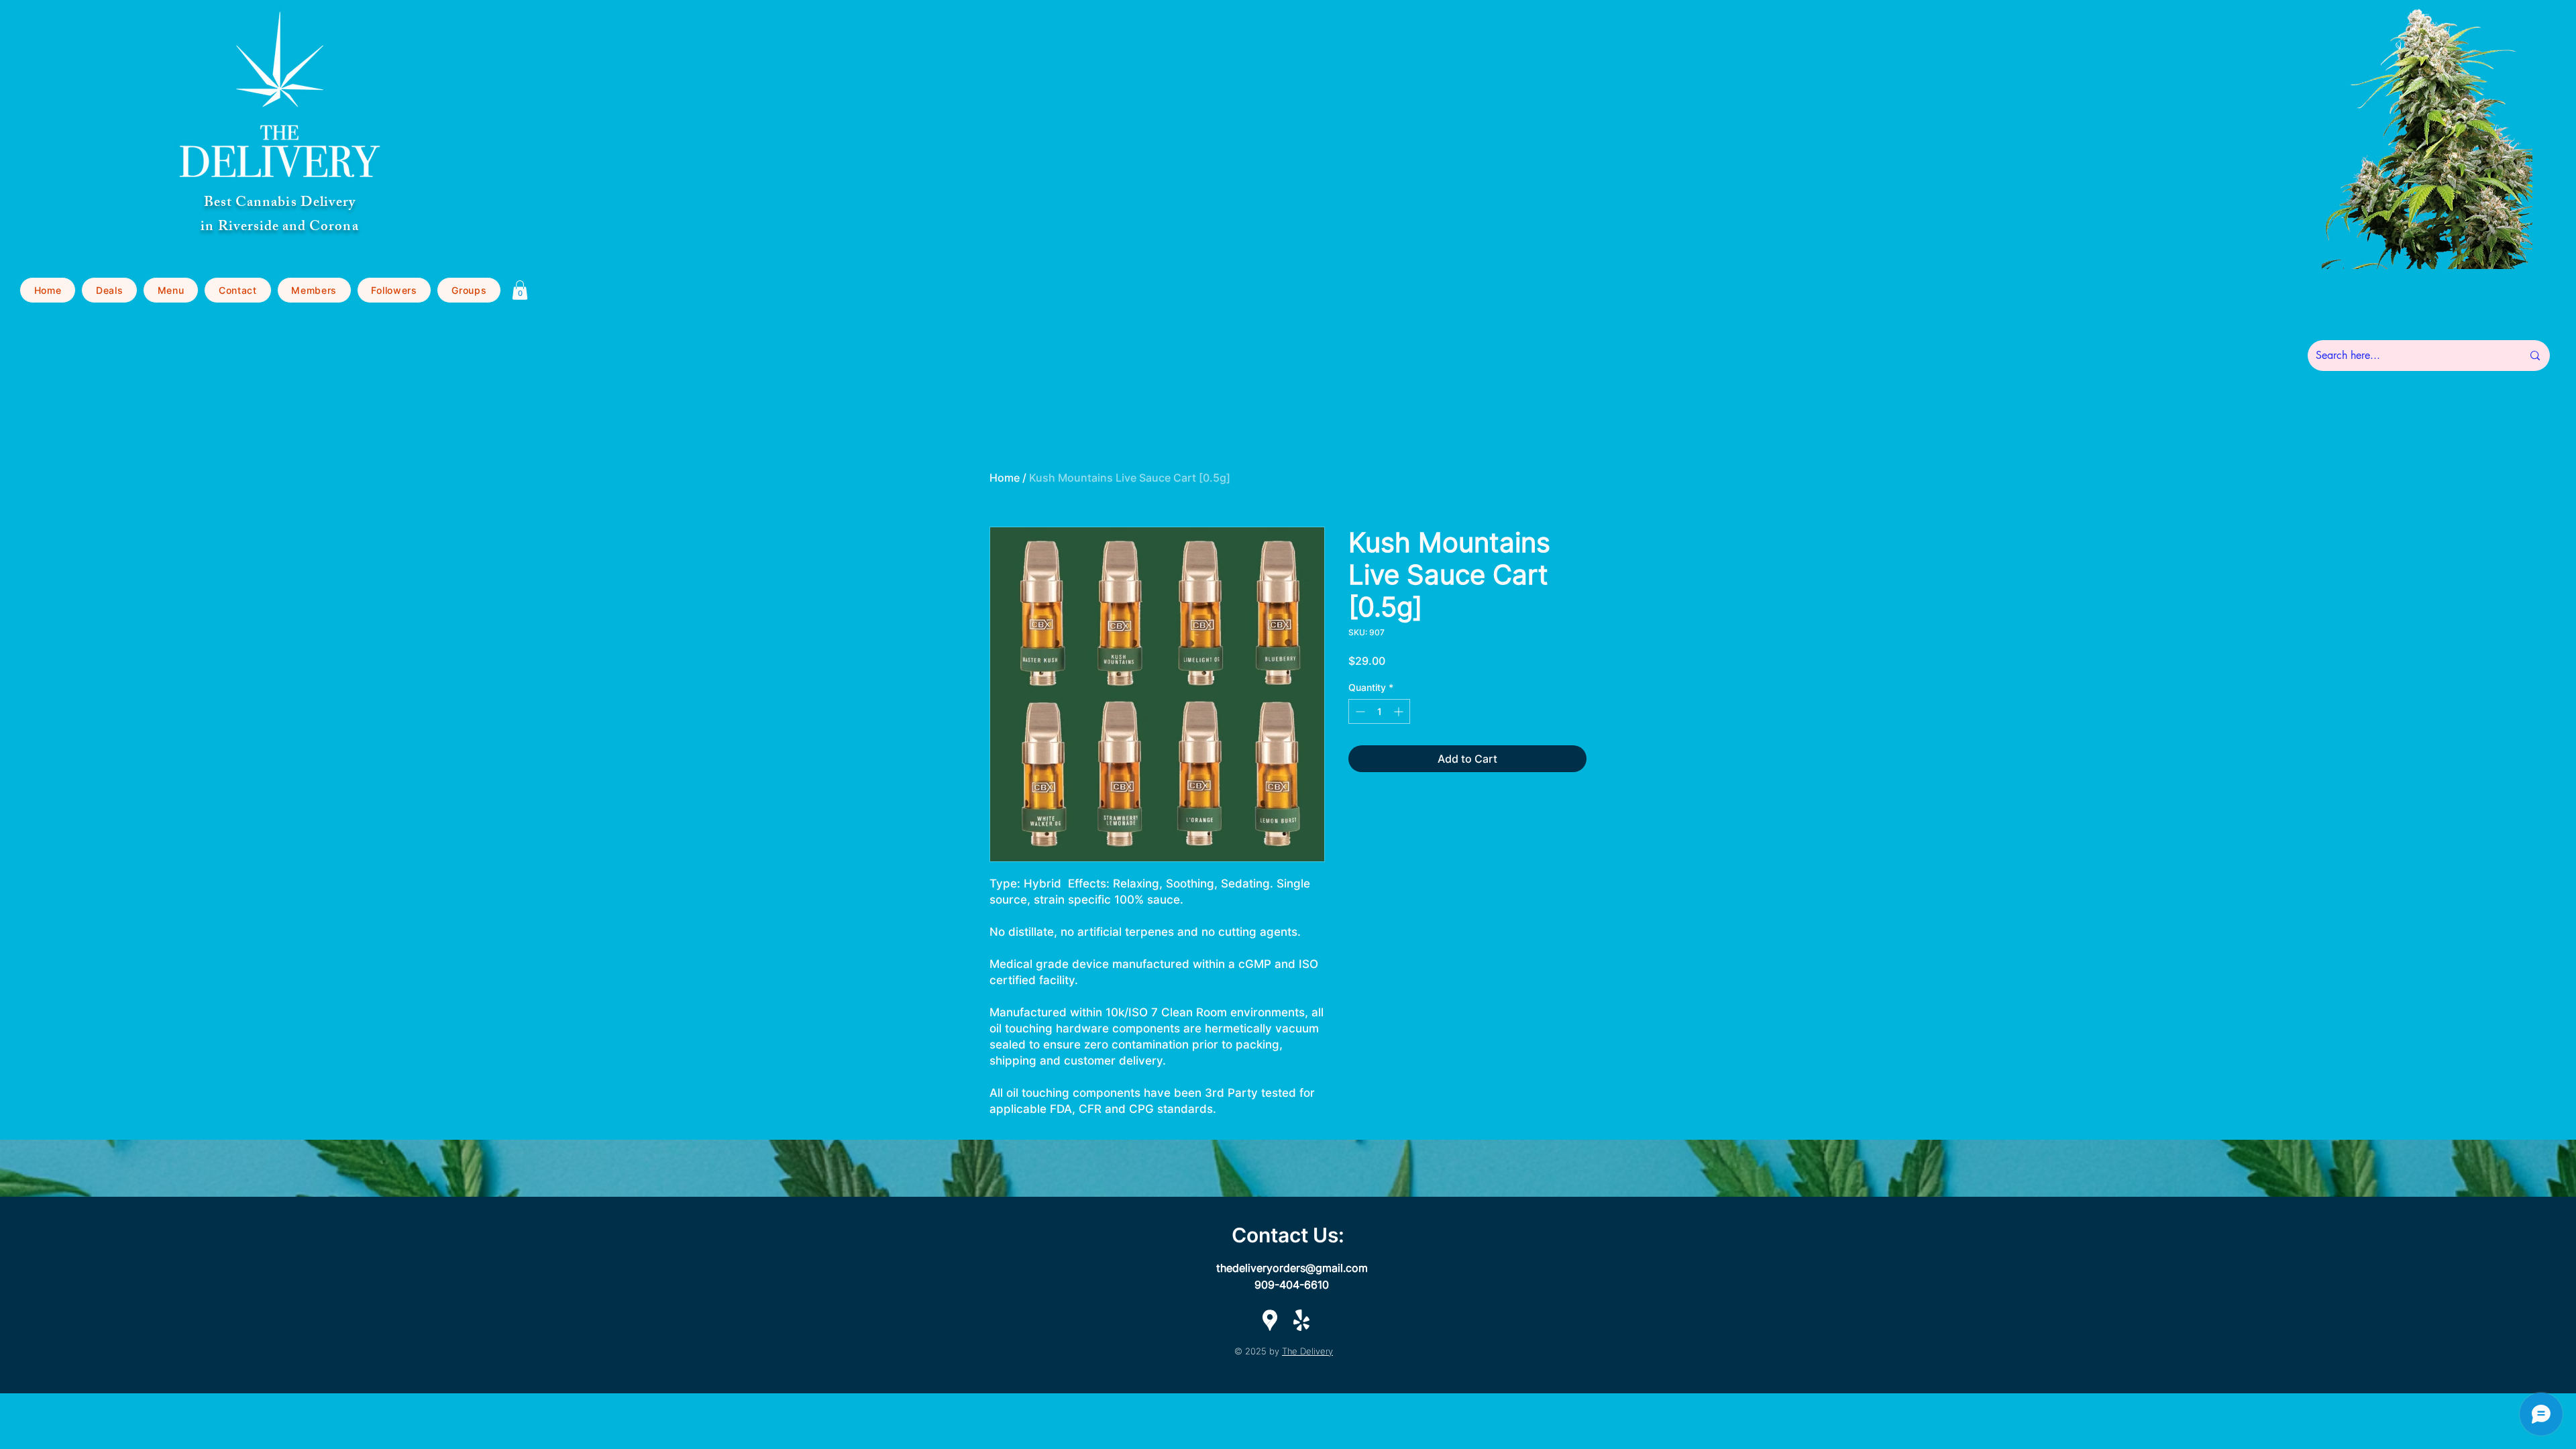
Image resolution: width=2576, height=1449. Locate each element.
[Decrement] (1359, 711)
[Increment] (1400, 711)
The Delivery (1307, 1351)
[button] (171, 290)
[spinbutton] (1379, 711)
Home (1005, 478)
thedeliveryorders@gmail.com (1292, 1268)
